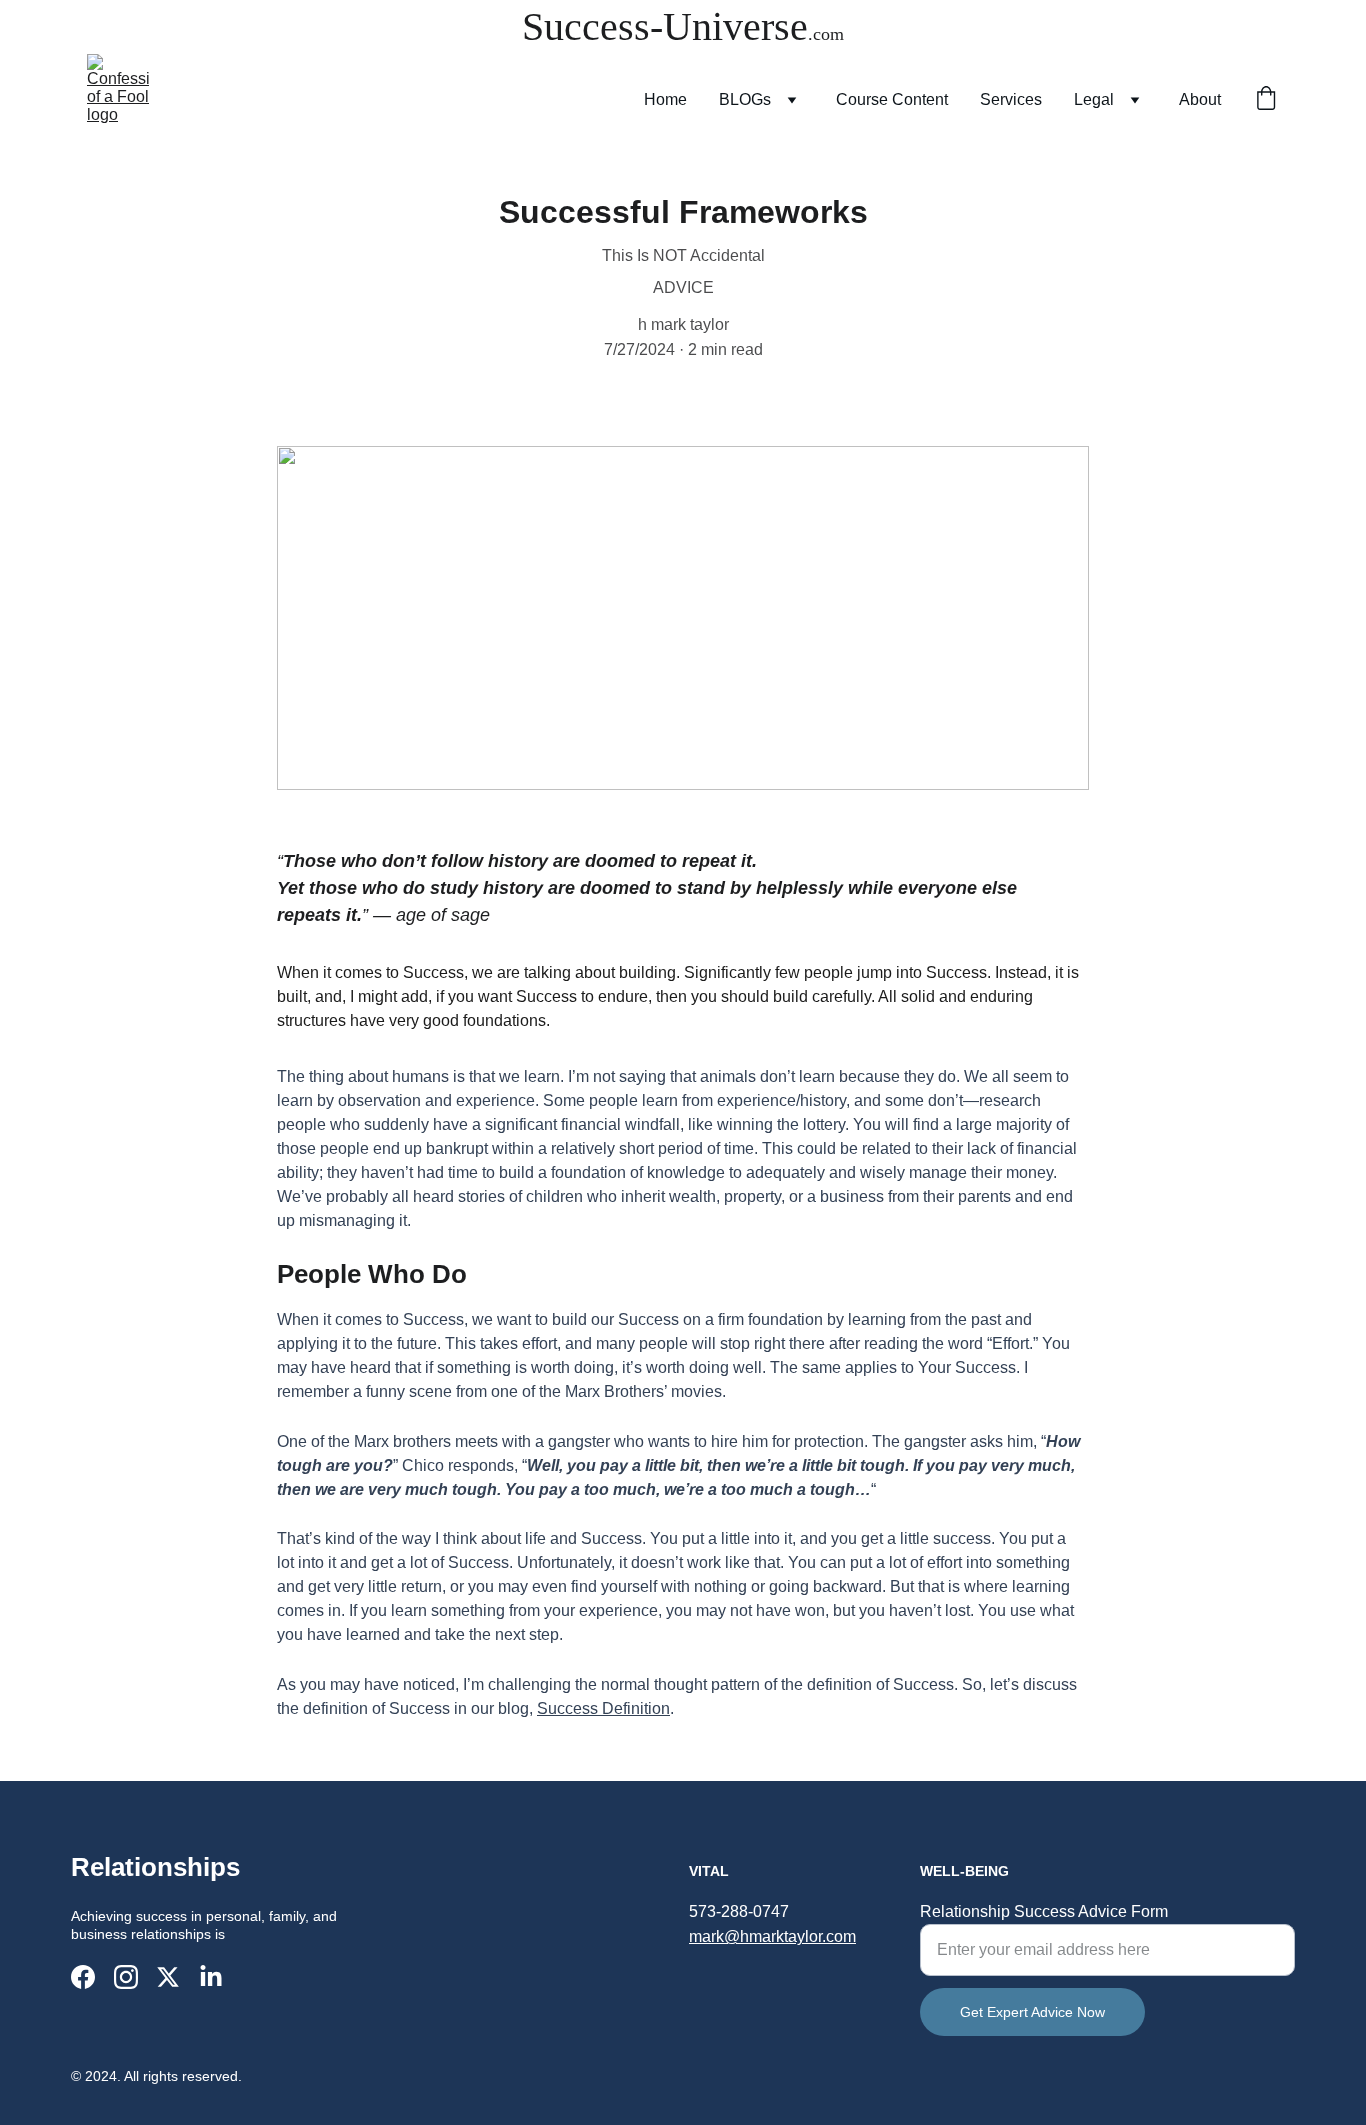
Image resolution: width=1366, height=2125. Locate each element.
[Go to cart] (1266, 100)
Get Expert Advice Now (1032, 2012)
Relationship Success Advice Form (1044, 1911)
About (1200, 99)
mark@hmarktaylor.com (772, 1936)
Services (1011, 99)
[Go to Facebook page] (83, 1977)
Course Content (892, 99)
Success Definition (603, 1708)
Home (665, 99)
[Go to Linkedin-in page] (211, 1977)
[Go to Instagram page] (126, 1977)
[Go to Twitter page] (168, 1977)
